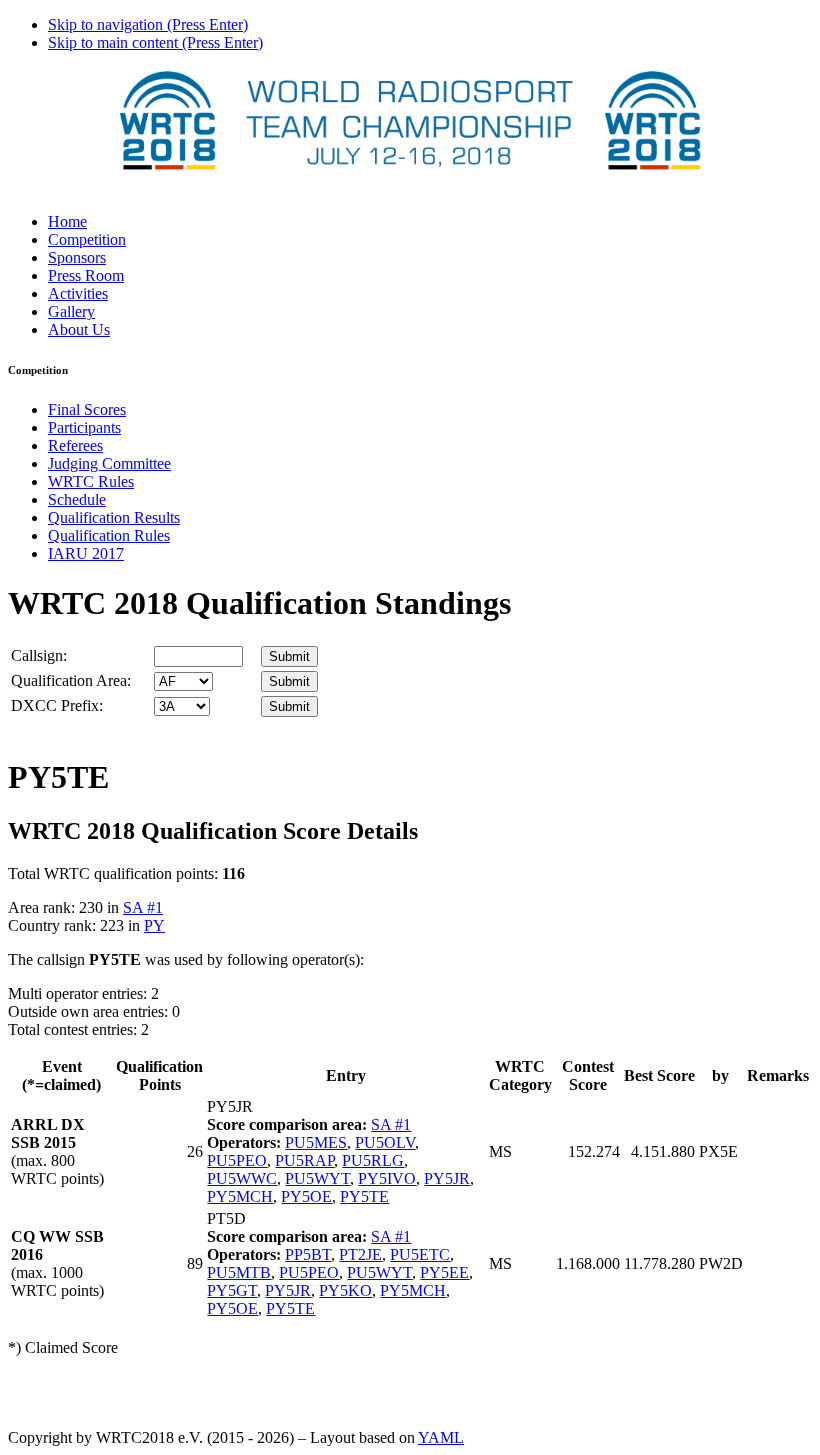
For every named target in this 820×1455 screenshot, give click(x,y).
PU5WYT (317, 1178)
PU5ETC (420, 1254)
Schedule (77, 499)
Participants (84, 427)
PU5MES (316, 1142)
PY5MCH (240, 1196)
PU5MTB (239, 1272)
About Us (79, 329)
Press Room (86, 275)
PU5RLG (373, 1160)
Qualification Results (114, 517)
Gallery (71, 311)
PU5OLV (385, 1142)
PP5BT (308, 1254)
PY (154, 925)
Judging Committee (109, 463)
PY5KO (345, 1290)
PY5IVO (387, 1178)
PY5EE (444, 1272)
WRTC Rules (91, 481)
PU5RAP (304, 1160)
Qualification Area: (71, 680)
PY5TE (364, 1196)
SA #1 (143, 907)
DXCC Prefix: (57, 705)
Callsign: (39, 655)
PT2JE (360, 1254)
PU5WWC (242, 1178)
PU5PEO (237, 1160)
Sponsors (77, 257)
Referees (75, 445)
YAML (441, 1437)
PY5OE (306, 1196)
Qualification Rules (109, 535)
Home (67, 221)
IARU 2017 (86, 553)
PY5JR (447, 1178)
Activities (78, 293)
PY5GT (232, 1290)
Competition (87, 239)
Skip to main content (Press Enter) (155, 42)
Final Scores (87, 409)
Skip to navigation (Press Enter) (148, 24)
